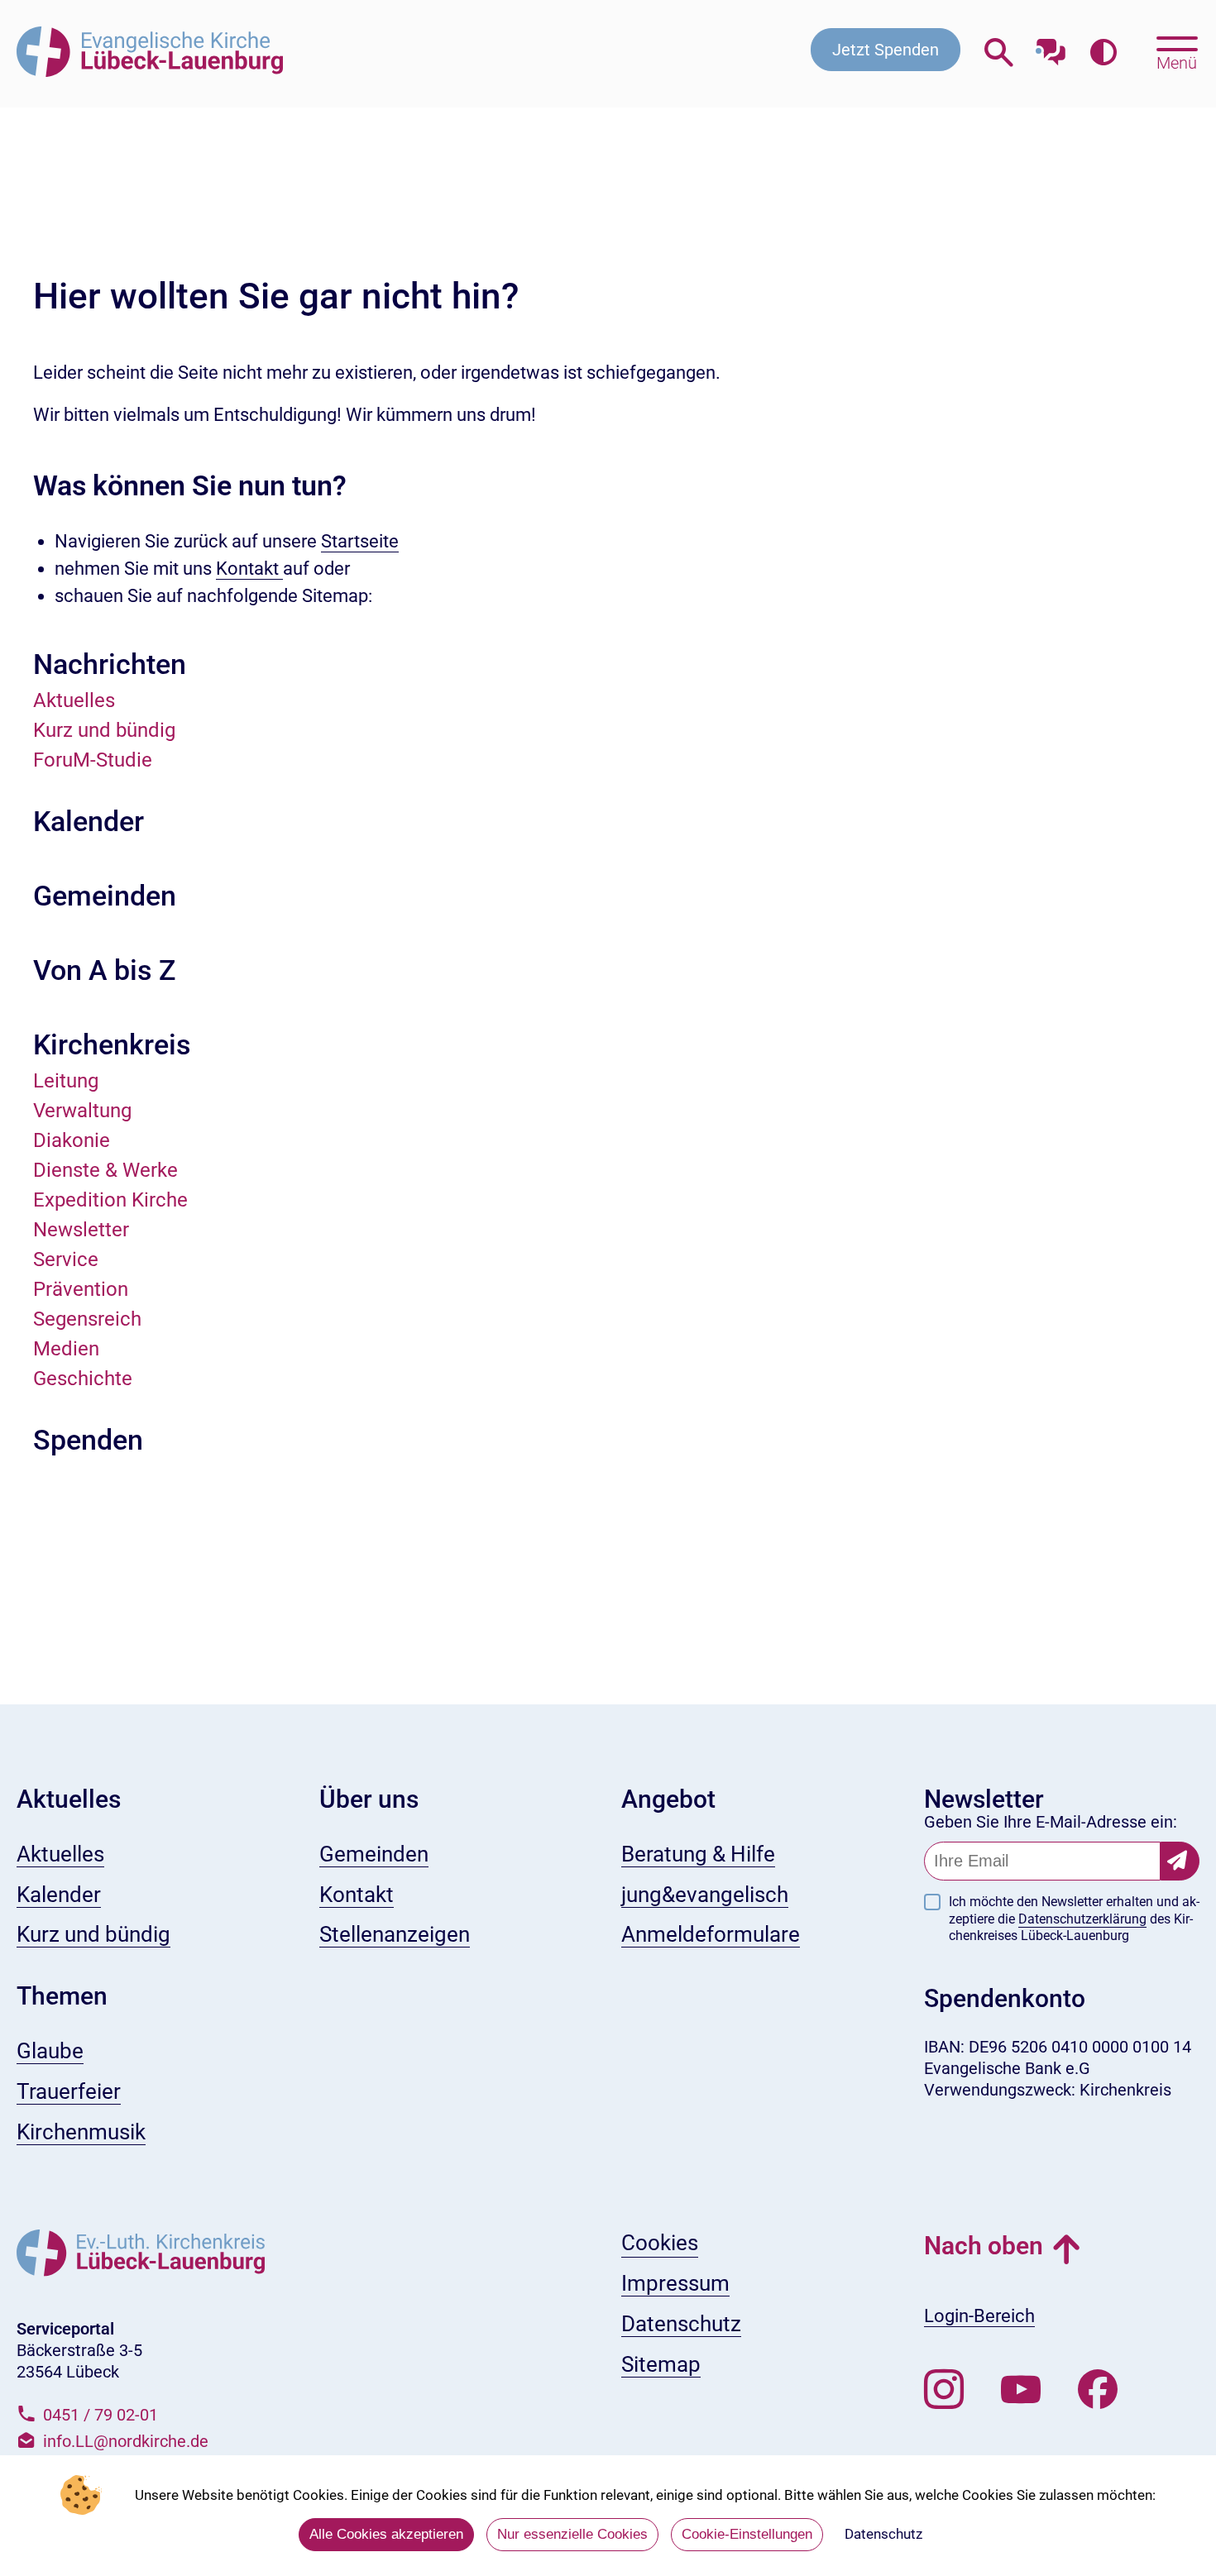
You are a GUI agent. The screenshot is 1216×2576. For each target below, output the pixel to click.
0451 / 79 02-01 (101, 2415)
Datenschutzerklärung (1082, 1919)
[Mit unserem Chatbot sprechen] (1051, 48)
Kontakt (249, 569)
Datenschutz (883, 2534)
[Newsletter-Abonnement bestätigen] (1180, 1861)
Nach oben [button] (984, 2246)
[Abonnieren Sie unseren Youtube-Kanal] (1021, 2390)
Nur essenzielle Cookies (572, 2534)
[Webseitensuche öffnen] (999, 53)
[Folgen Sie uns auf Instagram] (944, 2390)
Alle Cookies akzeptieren (386, 2534)
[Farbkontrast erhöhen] (1103, 53)
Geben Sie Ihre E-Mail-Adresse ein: (1051, 1822)
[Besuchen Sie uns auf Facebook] (1098, 2390)
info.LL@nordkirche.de (126, 2441)
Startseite (360, 541)
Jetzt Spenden (886, 50)
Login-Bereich (979, 2316)
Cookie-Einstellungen (747, 2534)
